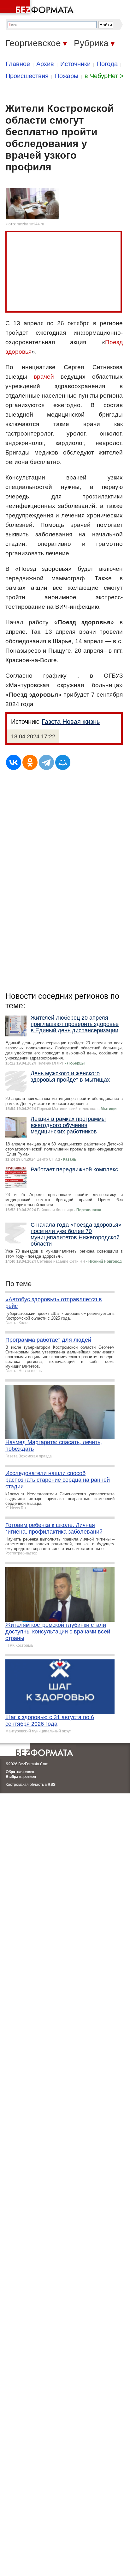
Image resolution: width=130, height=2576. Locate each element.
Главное (18, 64)
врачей (44, 377)
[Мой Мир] (63, 762)
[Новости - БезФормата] (38, 8)
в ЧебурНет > (104, 76)
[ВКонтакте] (14, 762)
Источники (75, 64)
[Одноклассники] (30, 762)
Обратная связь (21, 1772)
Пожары (67, 76)
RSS (52, 1785)
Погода (107, 64)
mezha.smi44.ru (30, 224)
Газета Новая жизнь (71, 722)
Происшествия (27, 76)
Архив (45, 64)
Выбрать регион (21, 1777)
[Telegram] (46, 762)
